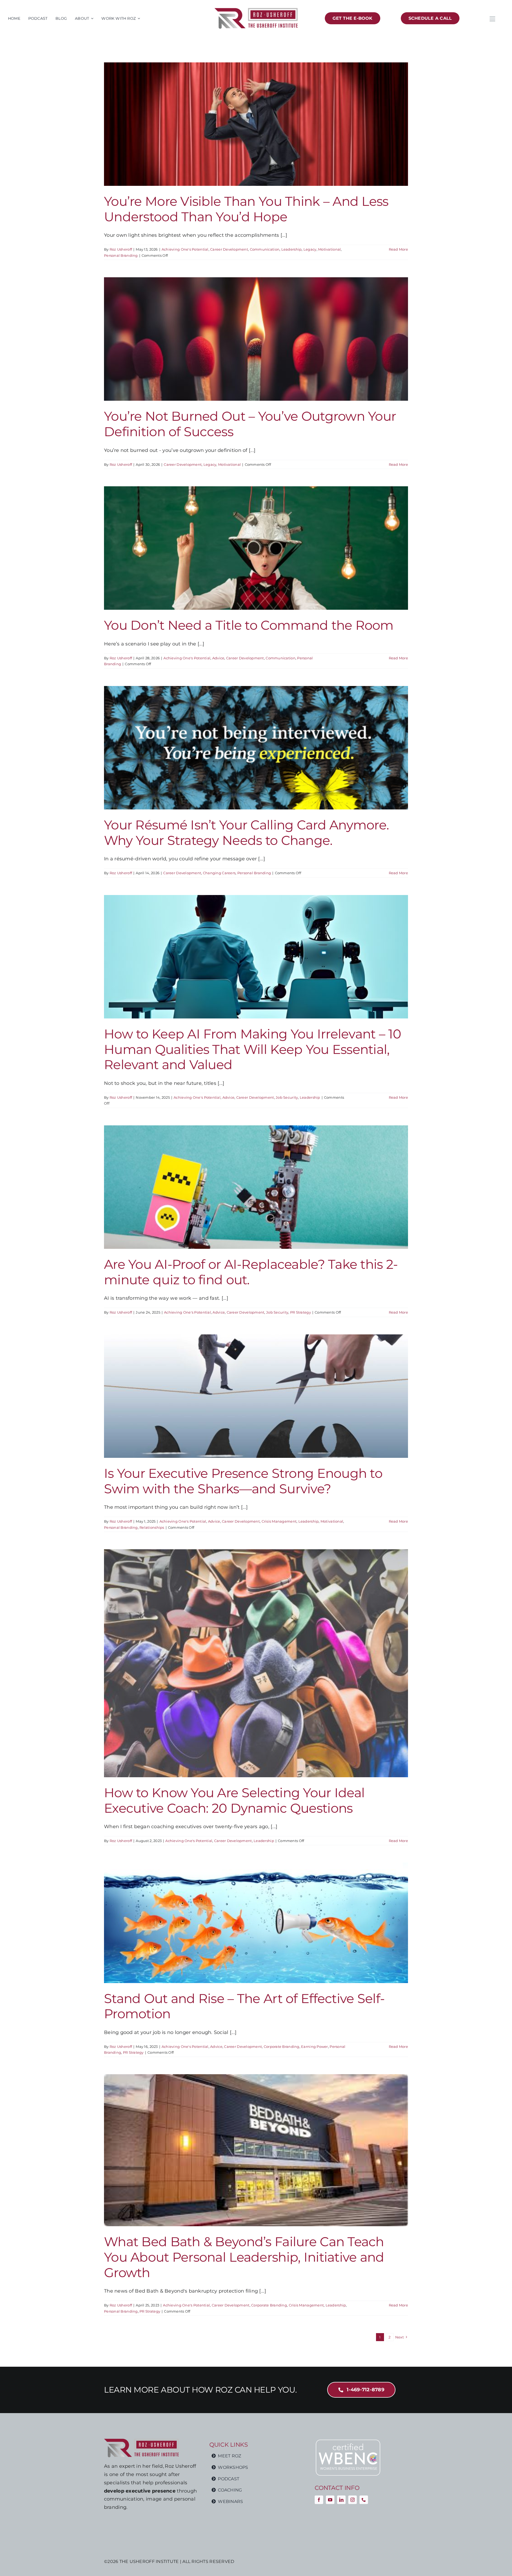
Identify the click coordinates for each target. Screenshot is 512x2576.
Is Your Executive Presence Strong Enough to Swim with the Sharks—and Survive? (243, 1481)
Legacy (310, 249)
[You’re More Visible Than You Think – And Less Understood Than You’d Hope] (256, 124)
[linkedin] (341, 2500)
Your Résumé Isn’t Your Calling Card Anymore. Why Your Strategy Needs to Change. (246, 833)
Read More (398, 249)
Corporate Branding (282, 2047)
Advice (218, 658)
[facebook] (319, 2500)
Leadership (292, 249)
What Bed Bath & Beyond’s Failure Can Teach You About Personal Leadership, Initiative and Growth (244, 2257)
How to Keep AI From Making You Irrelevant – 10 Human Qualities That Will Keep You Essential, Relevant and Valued (253, 1049)
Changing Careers (219, 873)
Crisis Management (279, 1521)
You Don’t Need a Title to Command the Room (249, 625)
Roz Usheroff (121, 249)
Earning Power (315, 2047)
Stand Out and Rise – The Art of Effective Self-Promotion (244, 2006)
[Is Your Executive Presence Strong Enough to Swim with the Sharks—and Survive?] (256, 1396)
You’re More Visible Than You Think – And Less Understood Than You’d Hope (246, 209)
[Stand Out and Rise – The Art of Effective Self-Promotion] (256, 1923)
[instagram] (353, 2500)
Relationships (152, 1527)
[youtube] (330, 2500)
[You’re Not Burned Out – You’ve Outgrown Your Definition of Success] (256, 339)
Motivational (329, 249)
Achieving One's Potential (185, 249)
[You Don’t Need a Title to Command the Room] (256, 548)
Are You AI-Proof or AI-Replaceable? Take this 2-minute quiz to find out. (251, 1272)
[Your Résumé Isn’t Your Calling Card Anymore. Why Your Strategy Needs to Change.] (256, 748)
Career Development (229, 249)
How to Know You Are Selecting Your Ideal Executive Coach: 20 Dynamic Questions (234, 1800)
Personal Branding (121, 255)
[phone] (364, 2500)
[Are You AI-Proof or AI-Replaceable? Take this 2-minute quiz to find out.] (256, 1187)
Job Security (287, 1097)
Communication (265, 249)
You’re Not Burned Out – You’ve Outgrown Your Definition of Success (250, 424)
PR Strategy (301, 1312)
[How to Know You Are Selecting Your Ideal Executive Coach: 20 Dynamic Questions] (256, 1663)
